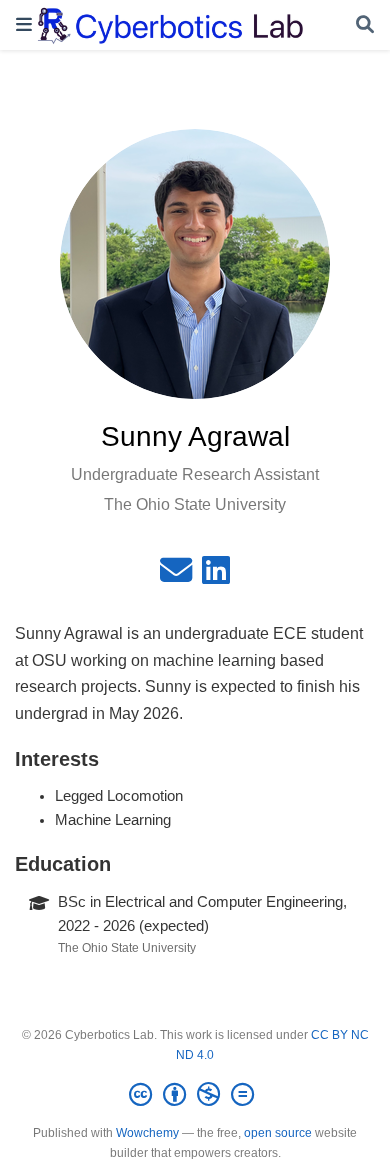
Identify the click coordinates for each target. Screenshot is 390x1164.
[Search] (365, 25)
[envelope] (176, 576)
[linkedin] (216, 576)
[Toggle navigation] (24, 24)
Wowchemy (147, 1133)
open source (278, 1133)
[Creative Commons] (195, 1095)
